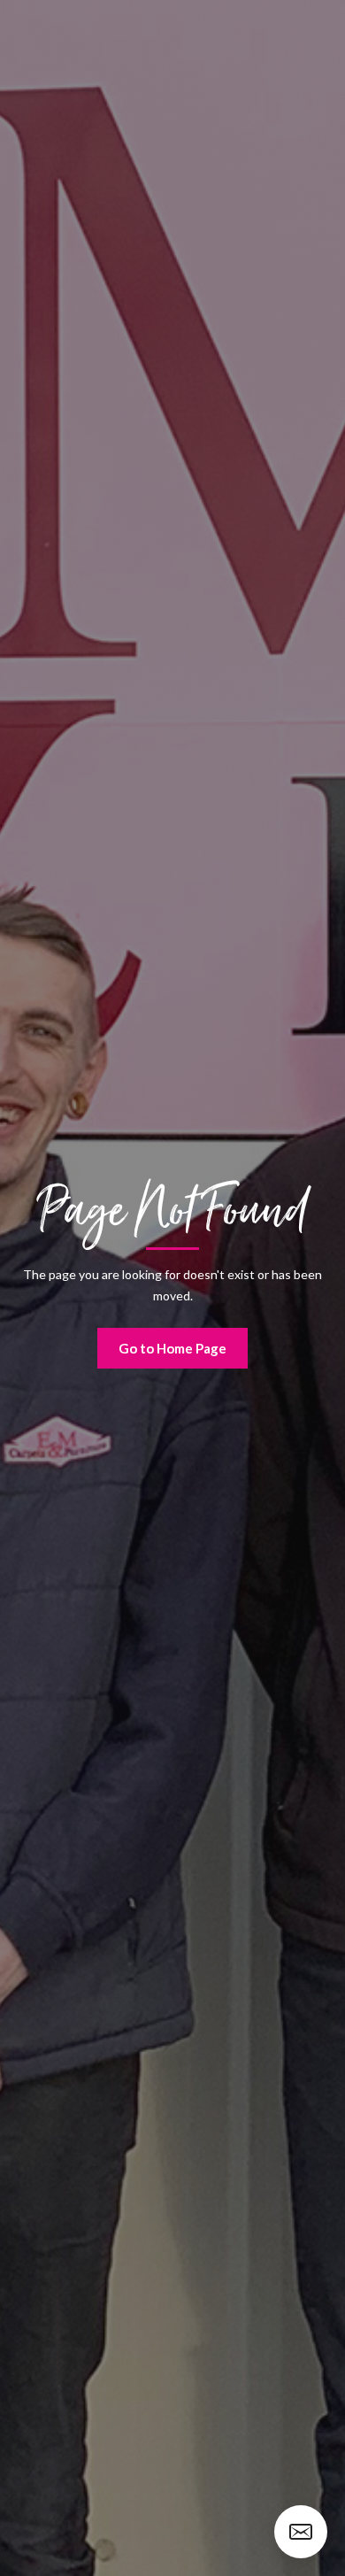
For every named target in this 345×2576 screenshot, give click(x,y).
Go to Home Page (172, 1348)
